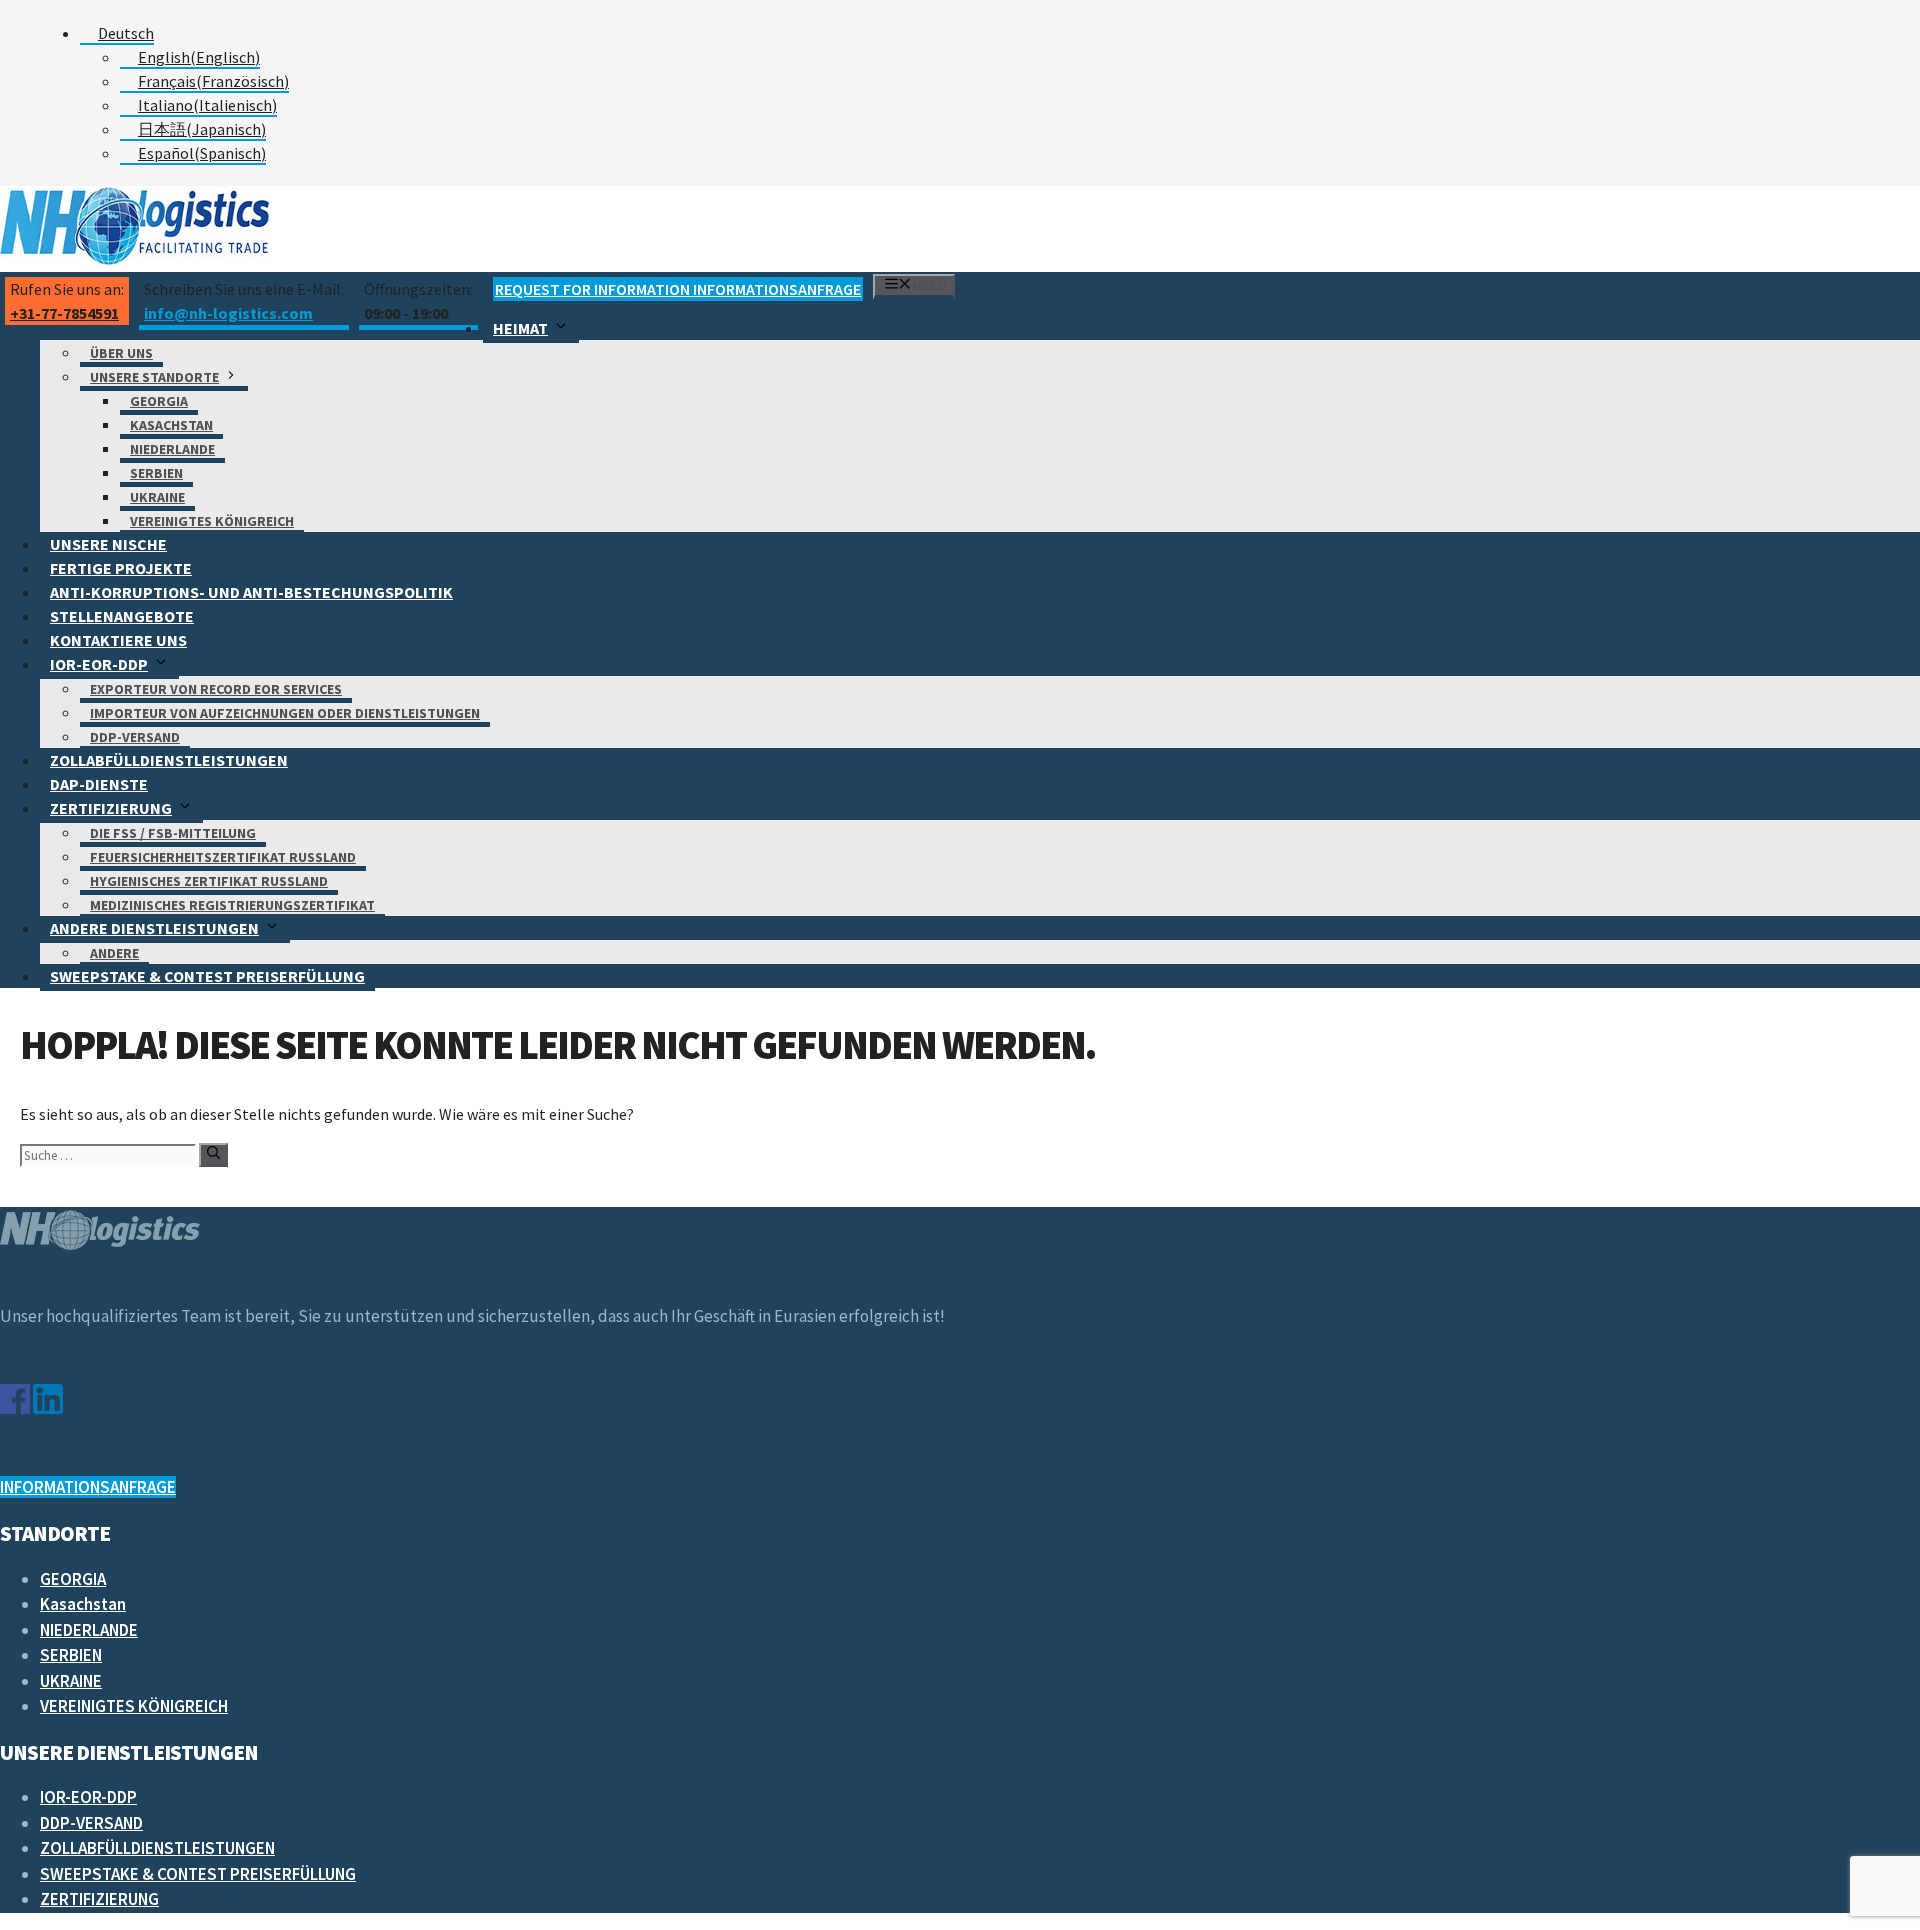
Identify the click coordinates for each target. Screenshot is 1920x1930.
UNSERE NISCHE (108, 544)
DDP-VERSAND (135, 737)
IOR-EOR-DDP (99, 664)
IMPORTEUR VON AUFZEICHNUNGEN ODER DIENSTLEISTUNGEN (285, 713)
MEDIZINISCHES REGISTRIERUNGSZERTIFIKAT (232, 905)
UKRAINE (157, 497)
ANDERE (114, 953)
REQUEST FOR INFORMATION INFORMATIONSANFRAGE (678, 289)
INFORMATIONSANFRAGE (88, 1487)
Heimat (520, 328)
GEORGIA (159, 401)
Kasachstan (171, 425)
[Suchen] (213, 1154)
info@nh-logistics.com (228, 313)
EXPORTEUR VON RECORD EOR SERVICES (216, 689)
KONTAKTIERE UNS (118, 640)
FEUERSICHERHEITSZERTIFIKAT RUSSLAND (223, 857)
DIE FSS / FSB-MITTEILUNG (173, 833)
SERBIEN (156, 473)
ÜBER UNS (121, 353)
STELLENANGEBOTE (122, 616)
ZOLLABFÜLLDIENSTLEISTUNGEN (169, 760)
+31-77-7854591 (64, 313)
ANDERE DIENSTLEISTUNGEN (154, 928)
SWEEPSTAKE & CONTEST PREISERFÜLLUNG (207, 976)
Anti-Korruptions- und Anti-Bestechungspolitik (251, 592)
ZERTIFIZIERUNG (111, 808)
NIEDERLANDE (172, 449)
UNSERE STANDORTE (154, 377)
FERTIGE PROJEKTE (121, 568)
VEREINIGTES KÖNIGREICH (212, 521)
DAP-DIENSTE (99, 784)
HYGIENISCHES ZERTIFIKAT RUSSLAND (209, 881)
